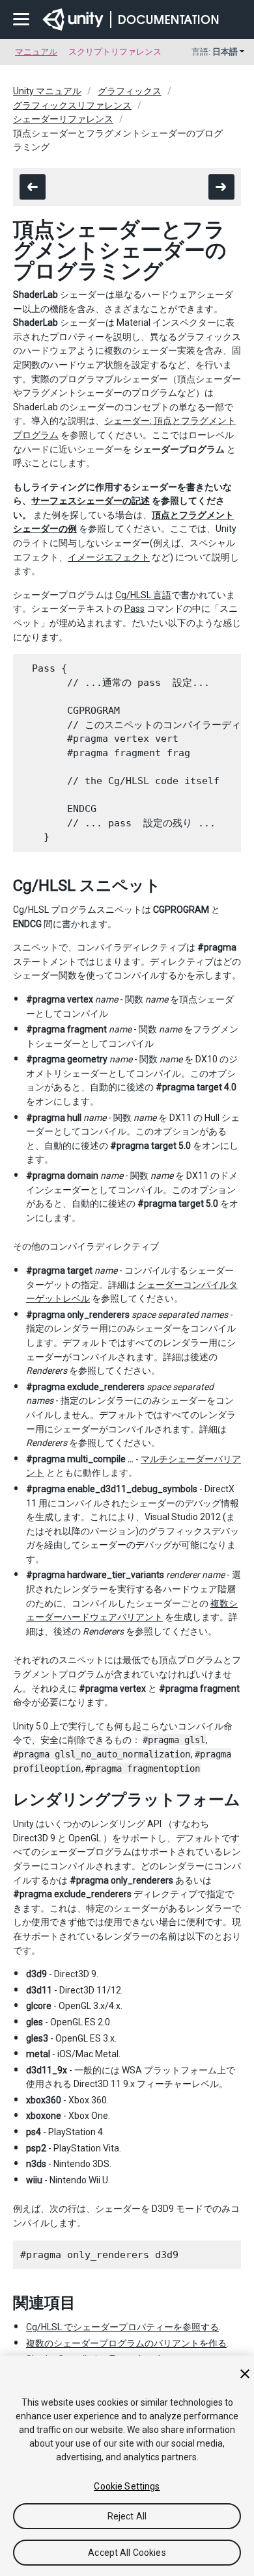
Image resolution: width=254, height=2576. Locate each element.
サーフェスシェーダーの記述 (91, 501)
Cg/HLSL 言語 (143, 595)
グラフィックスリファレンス (72, 105)
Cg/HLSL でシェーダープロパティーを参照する (122, 2327)
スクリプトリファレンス (115, 52)
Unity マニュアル (47, 91)
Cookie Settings (127, 2486)
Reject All (127, 2516)
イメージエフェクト (109, 557)
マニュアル (36, 52)
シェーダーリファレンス (63, 119)
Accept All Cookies (127, 2553)
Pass (134, 609)
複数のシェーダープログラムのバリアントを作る (126, 2343)
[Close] (245, 2374)
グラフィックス (130, 91)
